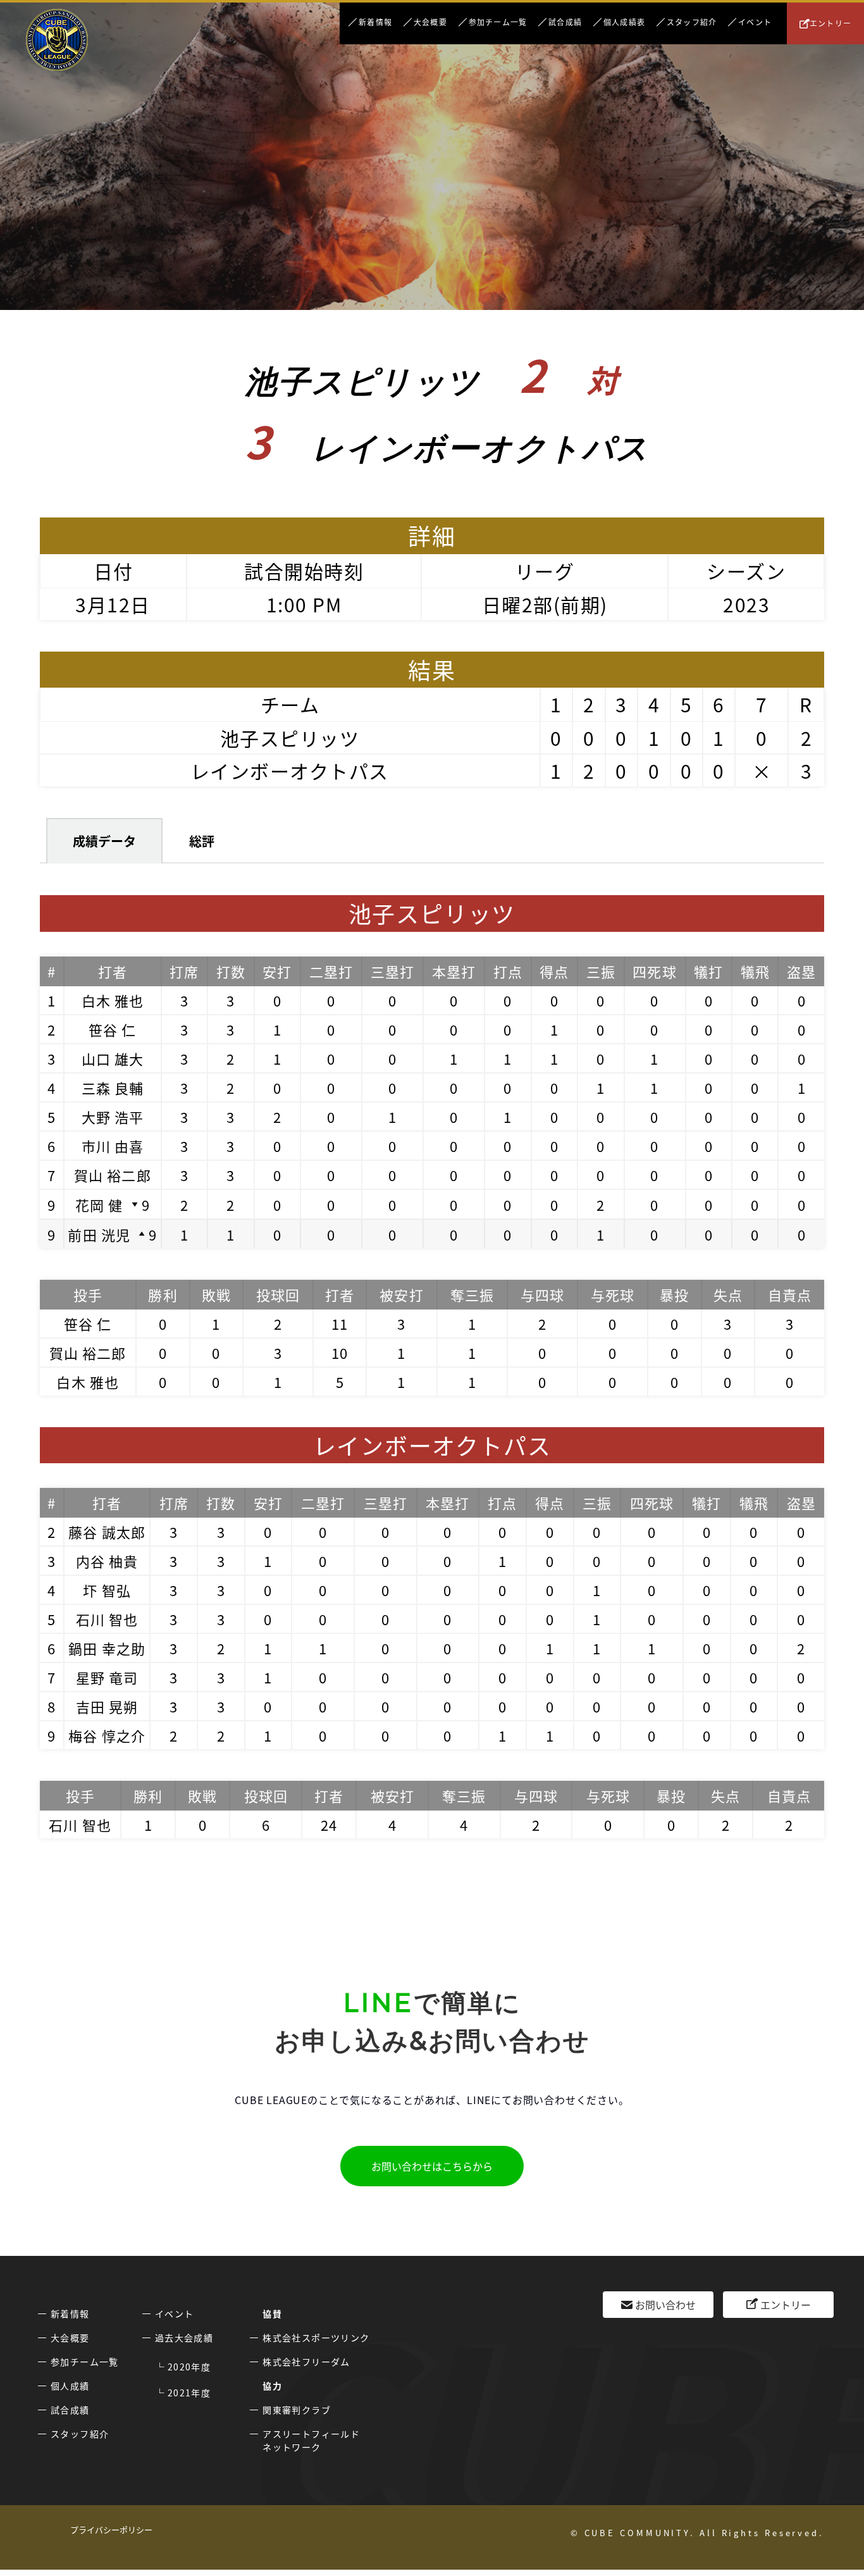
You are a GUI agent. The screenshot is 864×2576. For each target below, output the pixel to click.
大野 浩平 (113, 1117)
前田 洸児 (99, 1234)
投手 (88, 1294)
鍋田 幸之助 (107, 1648)
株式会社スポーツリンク (316, 2338)
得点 (554, 971)
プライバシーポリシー (111, 2530)
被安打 (401, 1294)
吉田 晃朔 (107, 1706)
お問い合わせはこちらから (432, 2166)
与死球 (613, 1294)
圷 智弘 (107, 1590)
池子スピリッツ (290, 738)
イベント (755, 22)
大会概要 (430, 22)
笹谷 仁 (112, 1029)
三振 (601, 971)
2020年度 (189, 2367)
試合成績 (565, 22)
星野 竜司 (107, 1677)
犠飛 (755, 971)
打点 (508, 971)
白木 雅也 (113, 1000)
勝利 (163, 1294)
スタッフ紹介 (692, 22)
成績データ (104, 841)
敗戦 (216, 1294)
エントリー (830, 23)
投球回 (278, 1294)
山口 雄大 (113, 1058)
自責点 (790, 1294)
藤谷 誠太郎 (107, 1532)
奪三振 (472, 1294)
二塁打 (331, 971)
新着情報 (375, 22)
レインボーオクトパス (290, 771)
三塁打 (392, 971)
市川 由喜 (113, 1146)
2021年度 (189, 2393)
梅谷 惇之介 (107, 1735)
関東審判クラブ (297, 2410)
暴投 (674, 1294)
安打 (277, 971)
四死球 (654, 971)
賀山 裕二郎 (113, 1175)
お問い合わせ (665, 2305)
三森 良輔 (113, 1087)
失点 (728, 1294)
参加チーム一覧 (498, 22)
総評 (202, 841)
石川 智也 (107, 1619)
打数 (231, 971)
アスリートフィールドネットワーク (311, 2440)
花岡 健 (99, 1204)
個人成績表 (624, 22)
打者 (113, 971)
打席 (184, 971)
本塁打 (454, 971)
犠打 (708, 971)
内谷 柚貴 (107, 1561)
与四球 (542, 1294)
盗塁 (801, 971)
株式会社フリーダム (306, 2362)
